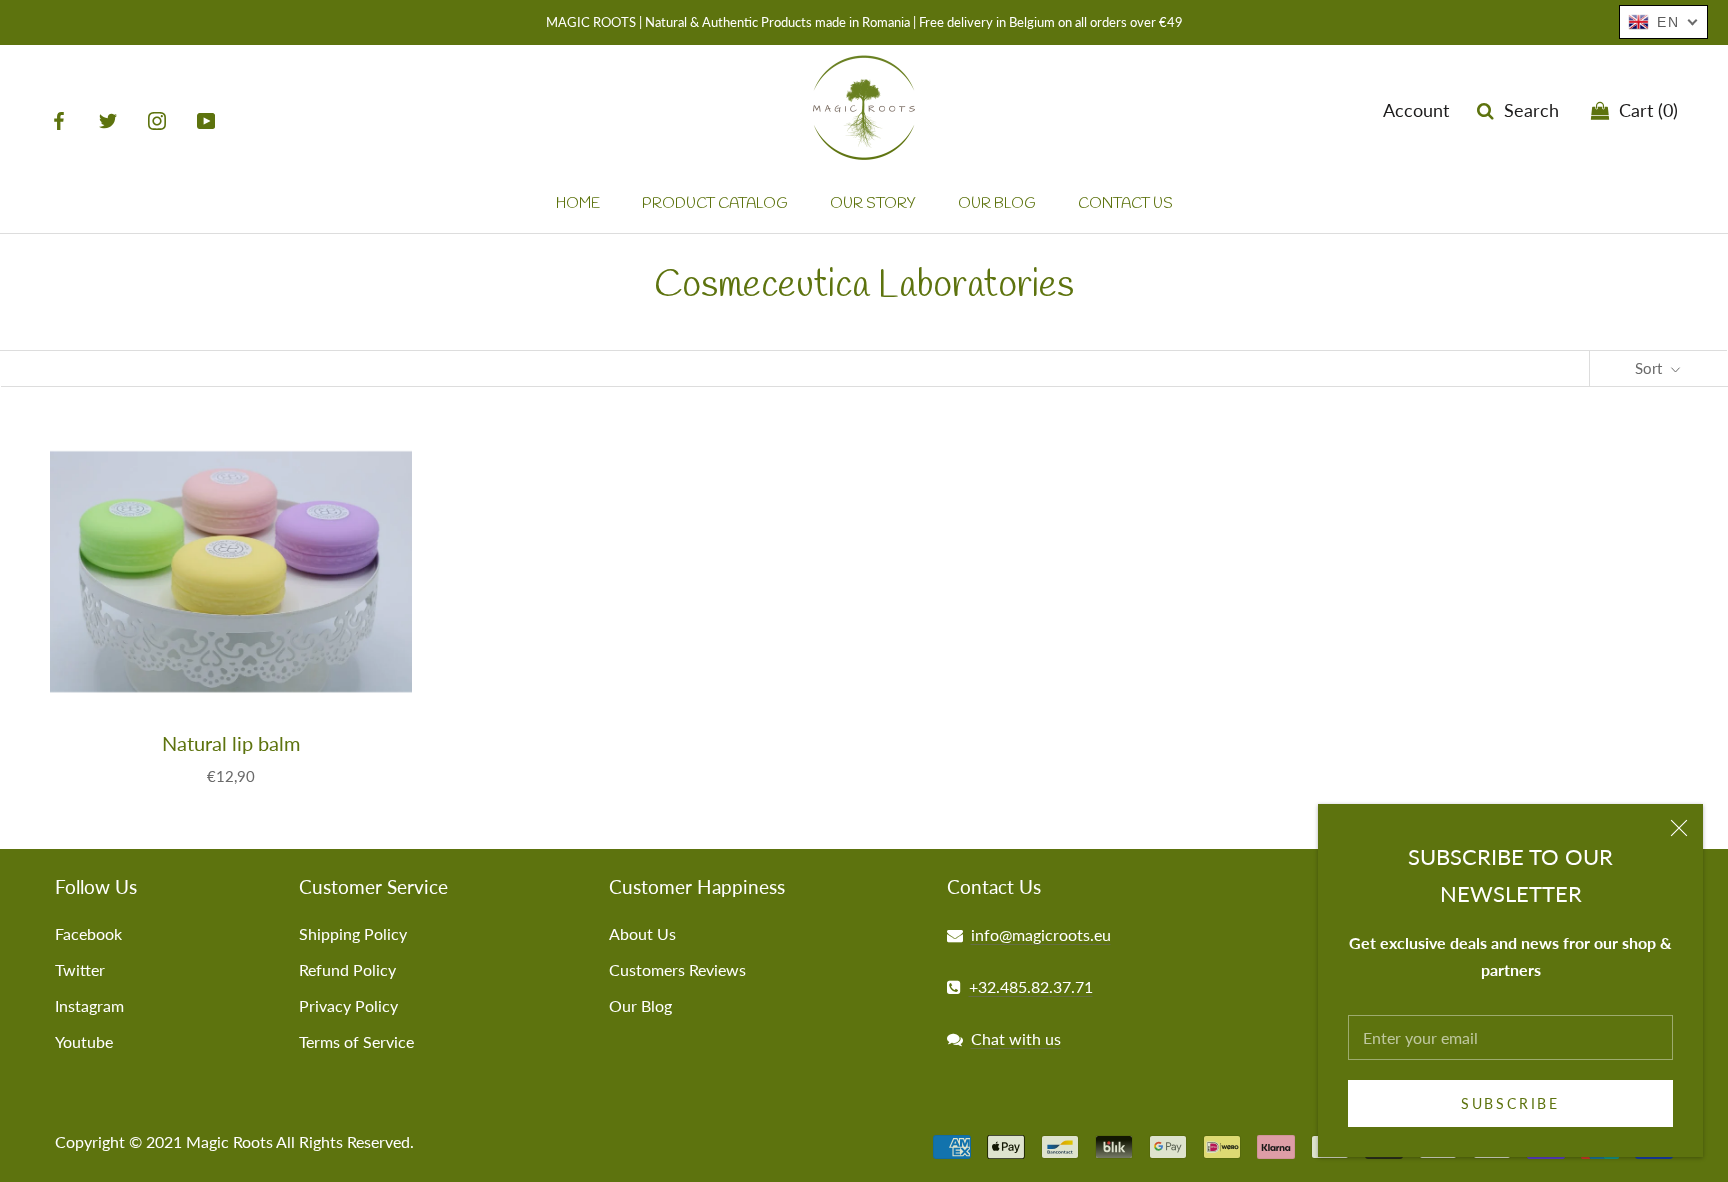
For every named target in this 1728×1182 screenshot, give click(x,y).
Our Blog (640, 1005)
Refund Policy (347, 969)
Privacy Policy (348, 1005)
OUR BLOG (997, 204)
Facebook (88, 933)
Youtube (84, 1041)
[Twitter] (108, 119)
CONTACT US (1125, 204)
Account (1416, 110)
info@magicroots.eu (1041, 934)
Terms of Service (356, 1041)
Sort (1650, 368)
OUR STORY (873, 204)
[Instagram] (157, 119)
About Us (642, 933)
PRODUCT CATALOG (715, 204)
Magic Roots (229, 1141)
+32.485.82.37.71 (1031, 986)
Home (578, 204)
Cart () (1643, 110)
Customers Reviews (677, 969)
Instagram (89, 1005)
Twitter (80, 969)
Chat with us (1016, 1038)
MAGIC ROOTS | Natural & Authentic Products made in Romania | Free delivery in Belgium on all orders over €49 (864, 22)
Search (1526, 110)
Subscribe (1510, 1103)
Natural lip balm (231, 743)
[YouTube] (206, 119)
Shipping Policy (353, 933)
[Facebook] (59, 119)
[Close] (1679, 828)
